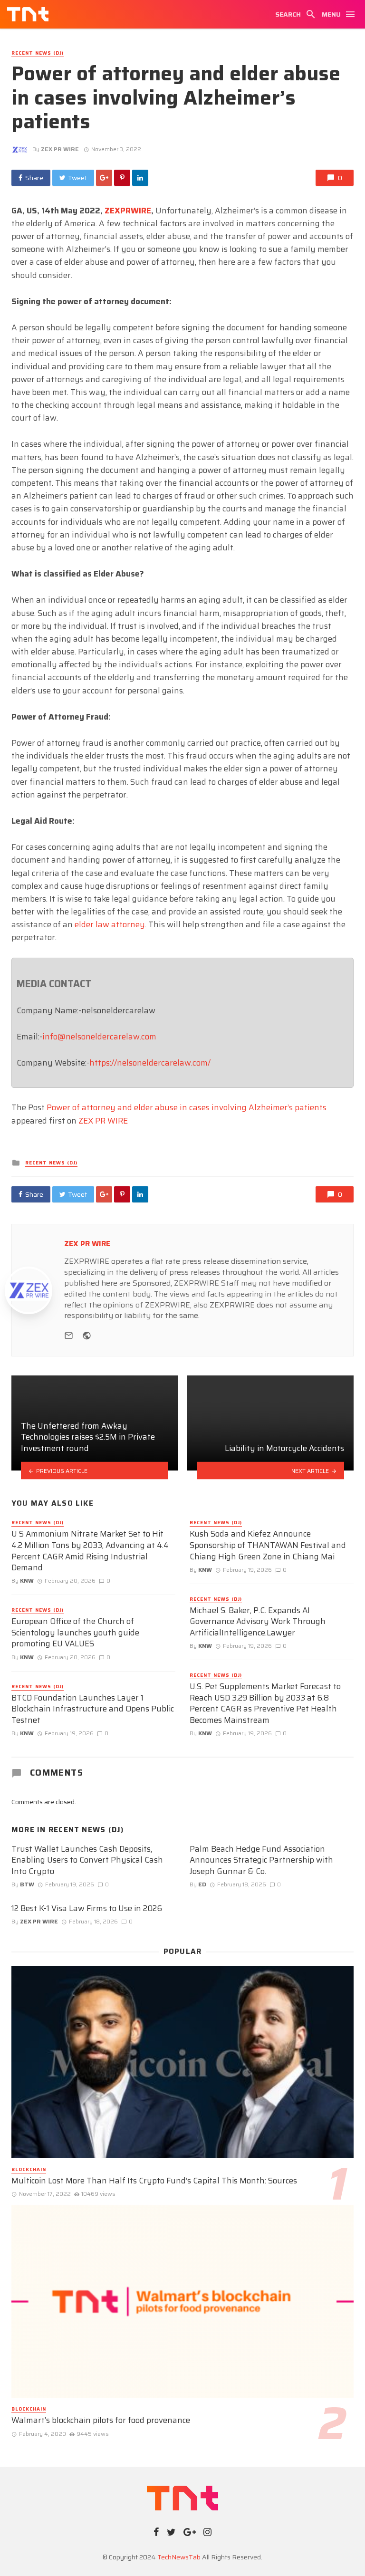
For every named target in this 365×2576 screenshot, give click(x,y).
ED (202, 1884)
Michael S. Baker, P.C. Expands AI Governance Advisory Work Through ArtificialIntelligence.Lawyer (258, 1622)
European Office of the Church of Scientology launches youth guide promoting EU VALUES (75, 1633)
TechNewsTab (179, 2557)
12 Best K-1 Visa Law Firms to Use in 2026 (87, 1909)
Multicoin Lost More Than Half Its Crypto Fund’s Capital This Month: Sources (154, 2181)
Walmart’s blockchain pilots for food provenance (101, 2421)
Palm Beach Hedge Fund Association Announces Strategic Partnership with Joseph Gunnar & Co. (261, 1860)
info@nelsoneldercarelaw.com (99, 1037)
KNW (27, 1581)
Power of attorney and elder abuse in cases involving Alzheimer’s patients (187, 1107)
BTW (27, 1884)
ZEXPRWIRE (128, 211)
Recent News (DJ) (38, 53)
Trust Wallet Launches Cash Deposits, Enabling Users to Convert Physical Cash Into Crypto (87, 1860)
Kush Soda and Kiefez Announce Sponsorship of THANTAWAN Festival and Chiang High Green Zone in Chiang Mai (268, 1545)
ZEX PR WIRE (60, 149)
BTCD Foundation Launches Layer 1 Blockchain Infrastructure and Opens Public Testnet (93, 1709)
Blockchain (29, 2170)
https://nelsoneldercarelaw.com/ (150, 1063)
